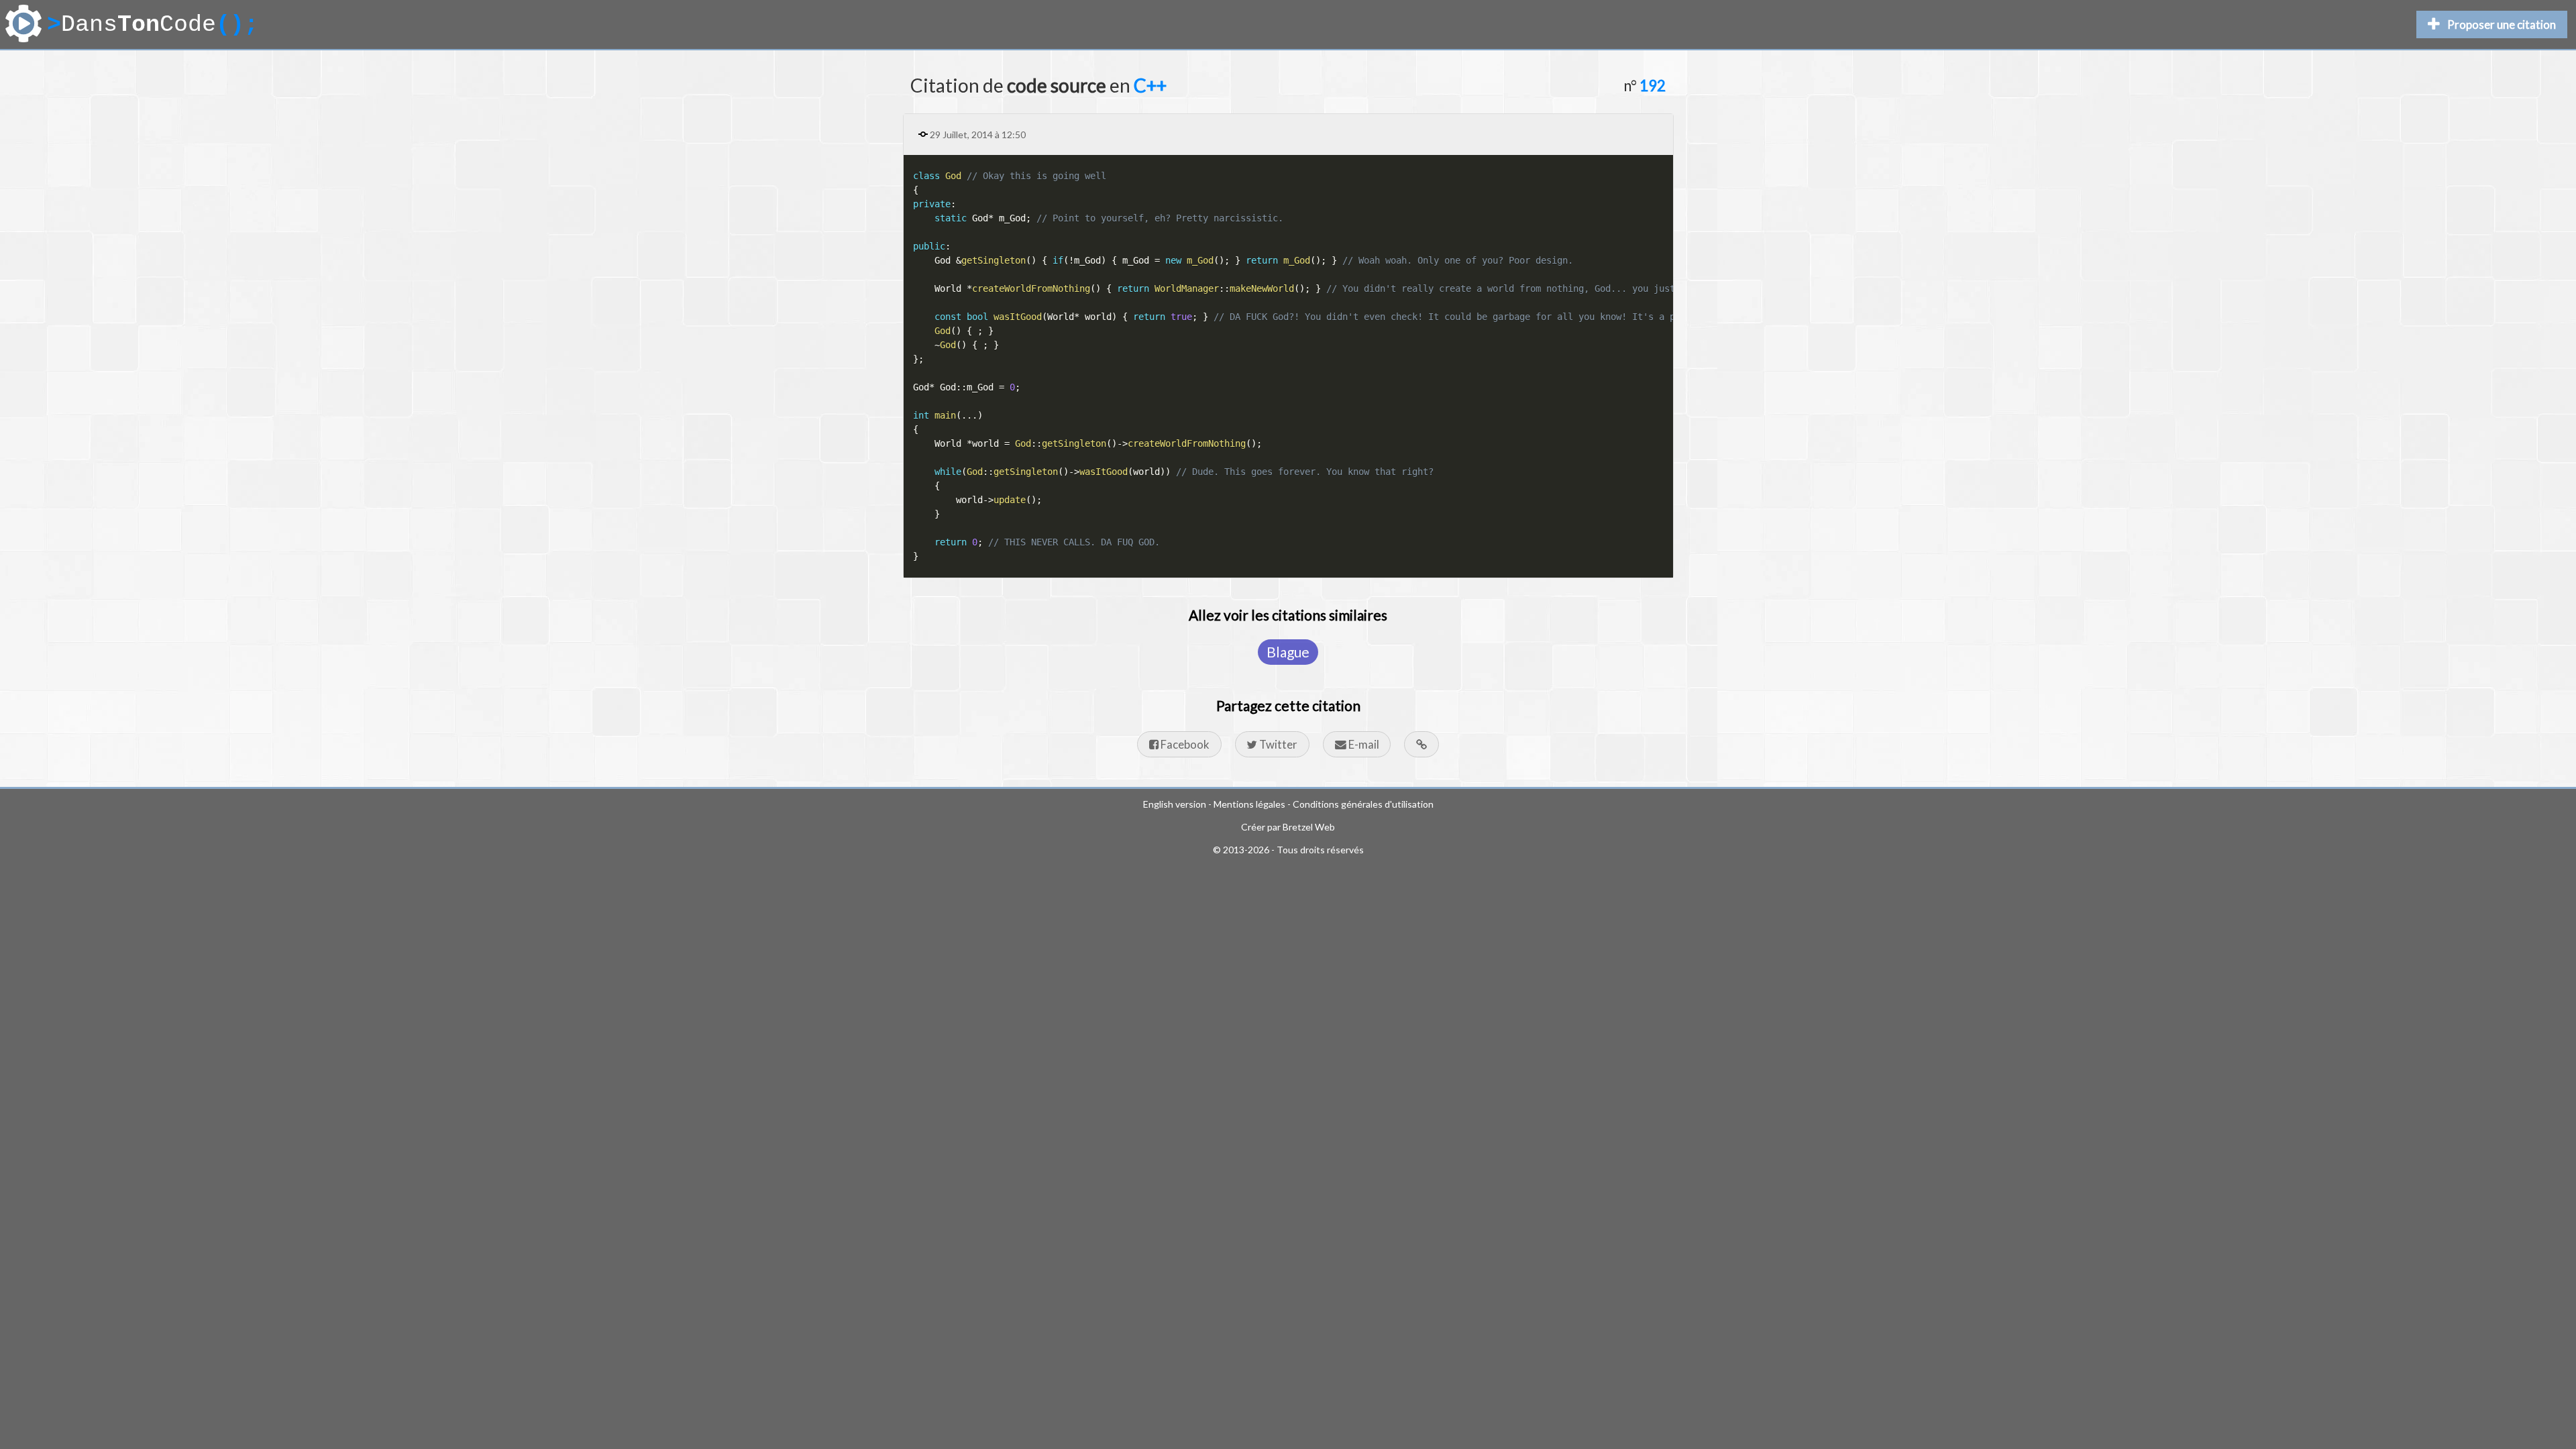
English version (1175, 804)
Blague (1288, 652)
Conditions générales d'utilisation (1363, 804)
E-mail (1363, 744)
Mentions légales (1249, 804)
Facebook (1184, 744)
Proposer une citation (2502, 24)
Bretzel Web (1309, 827)
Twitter (1277, 744)
